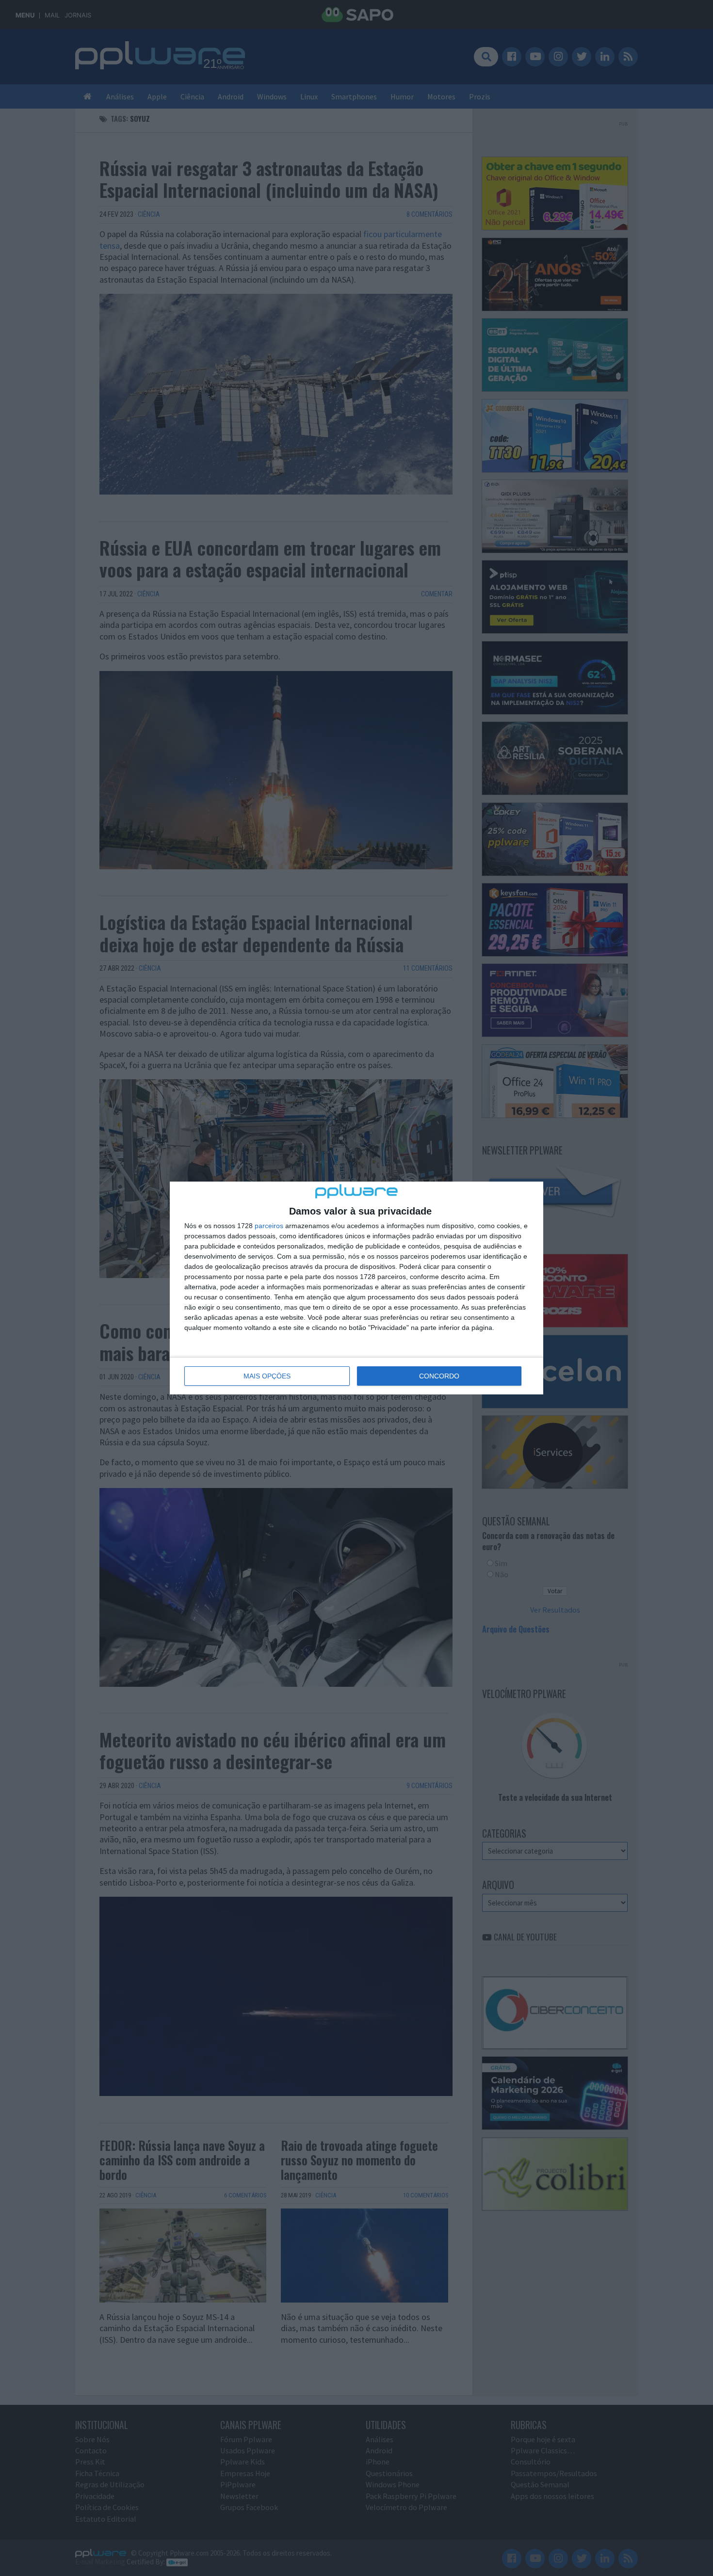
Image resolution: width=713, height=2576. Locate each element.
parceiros (269, 1226)
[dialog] (356, 1288)
